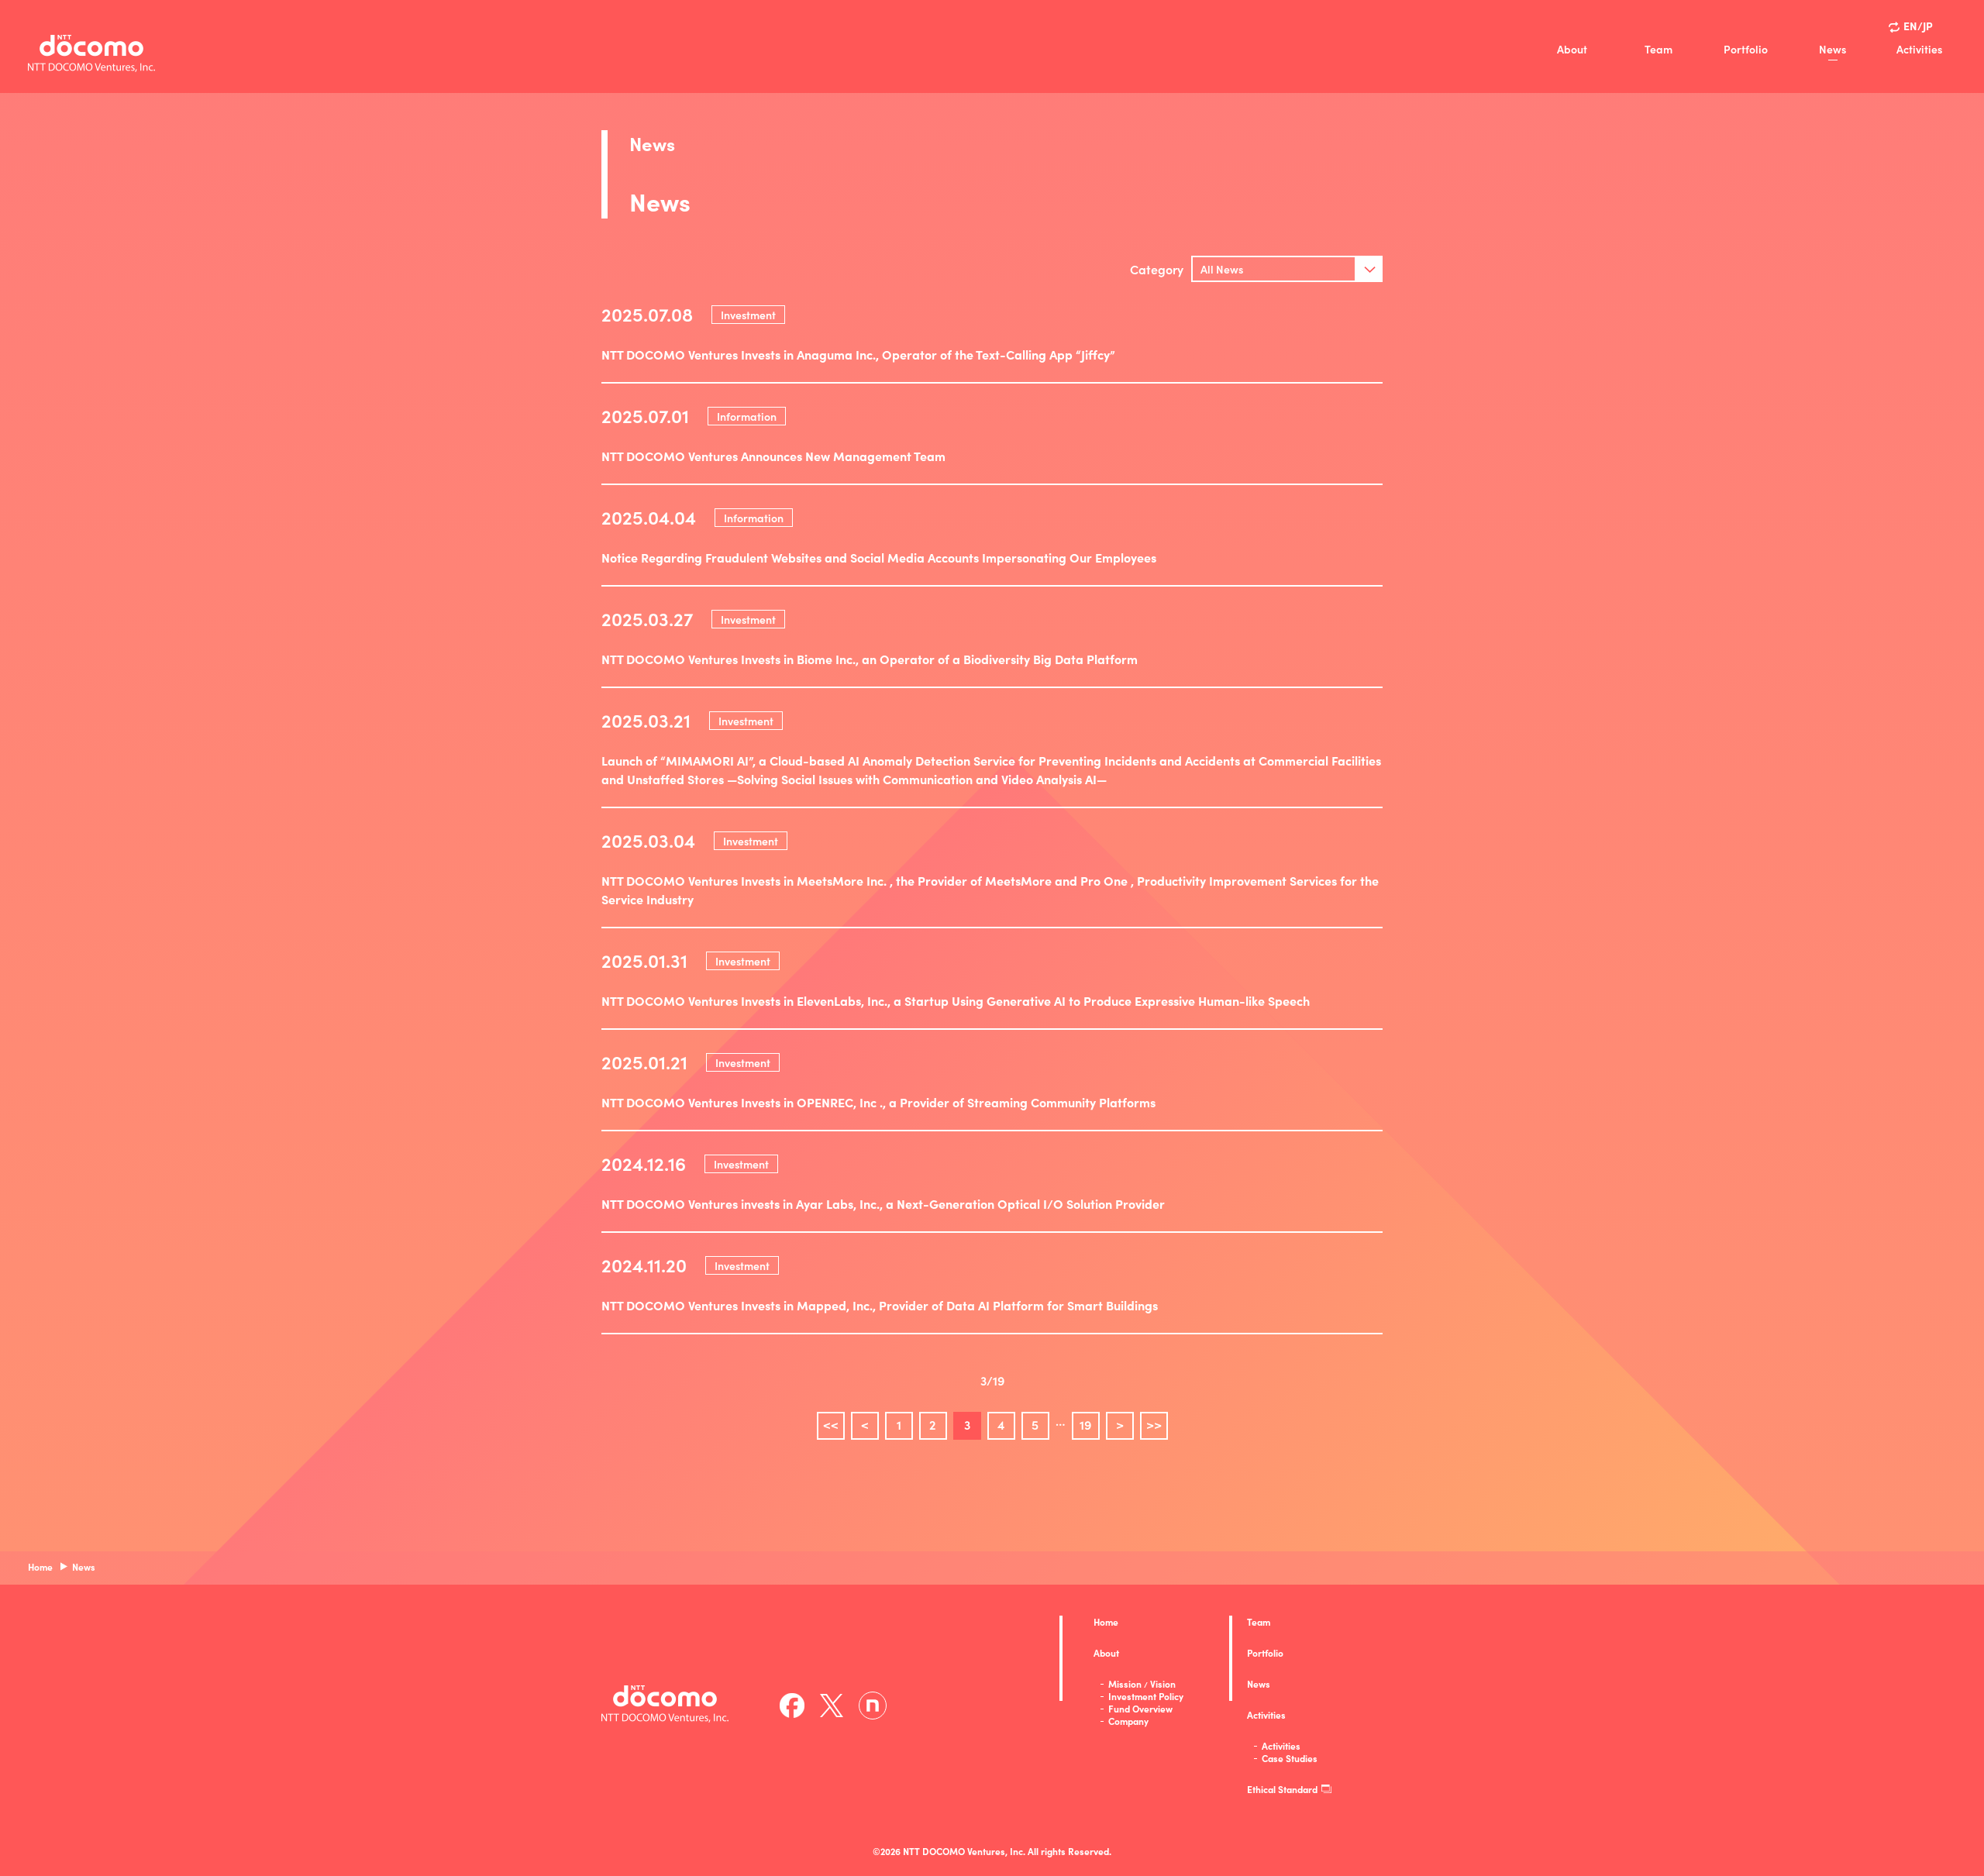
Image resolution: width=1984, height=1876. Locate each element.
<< (831, 1424)
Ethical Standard (1282, 1789)
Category (1157, 269)
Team (1658, 49)
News (1832, 49)
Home (1106, 1622)
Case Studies (1290, 1758)
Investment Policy (1146, 1696)
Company (1128, 1721)
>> (1154, 1424)
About (1572, 49)
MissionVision (1142, 1684)
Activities (1919, 49)
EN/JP (1918, 26)
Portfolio (1746, 49)
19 (1085, 1424)
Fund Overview (1140, 1709)
